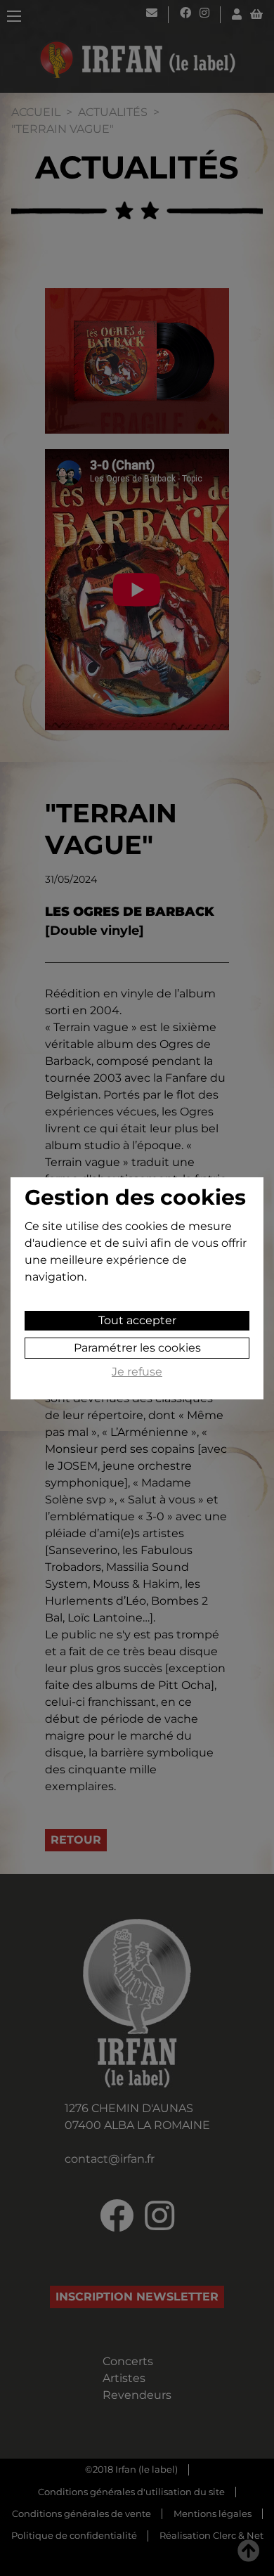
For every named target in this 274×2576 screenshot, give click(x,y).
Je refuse (137, 1372)
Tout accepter (137, 1320)
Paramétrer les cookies (137, 1348)
